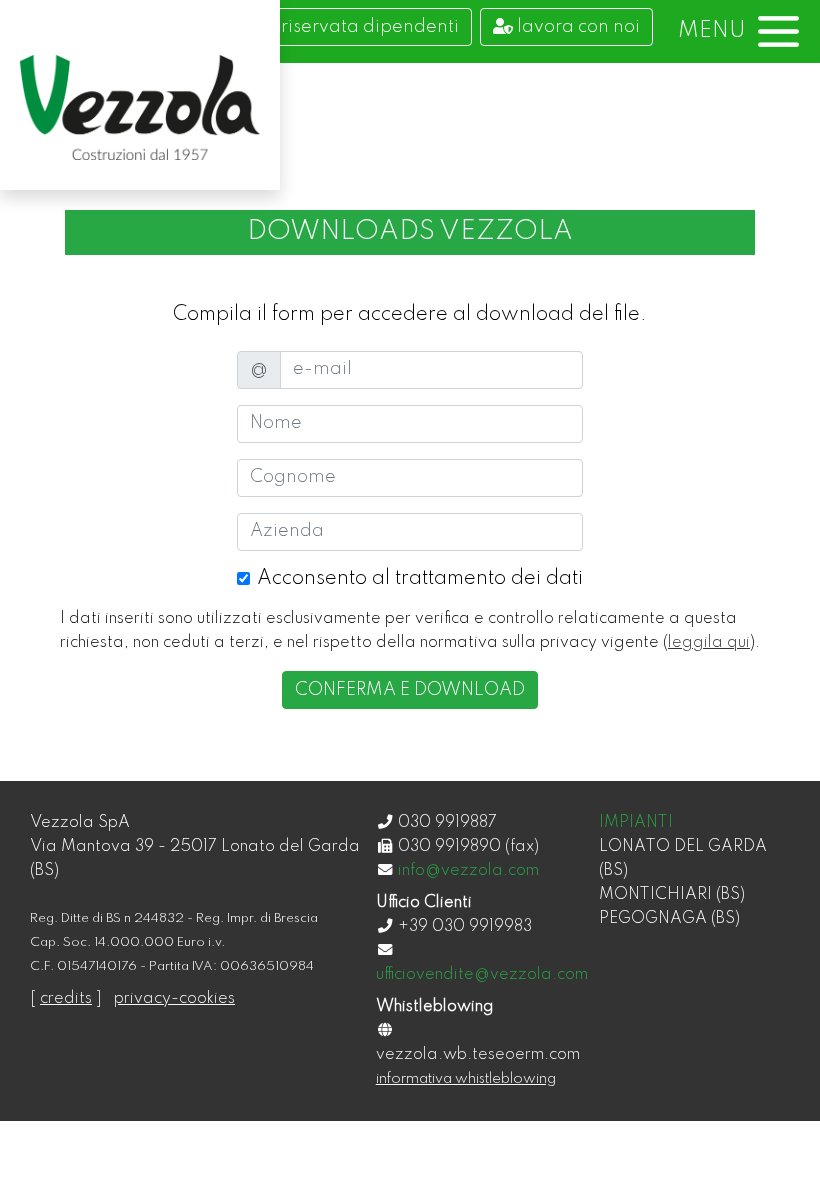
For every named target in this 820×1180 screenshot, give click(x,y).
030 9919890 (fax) (468, 847)
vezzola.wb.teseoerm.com (478, 1055)
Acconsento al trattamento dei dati (420, 579)
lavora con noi (576, 27)
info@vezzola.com (468, 871)
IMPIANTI (636, 823)
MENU (712, 31)
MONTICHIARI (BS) (672, 895)
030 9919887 (447, 823)
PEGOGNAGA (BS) (669, 919)
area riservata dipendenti (345, 27)
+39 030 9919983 (465, 927)
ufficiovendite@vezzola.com (482, 975)
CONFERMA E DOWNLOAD (410, 690)
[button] (738, 31)
